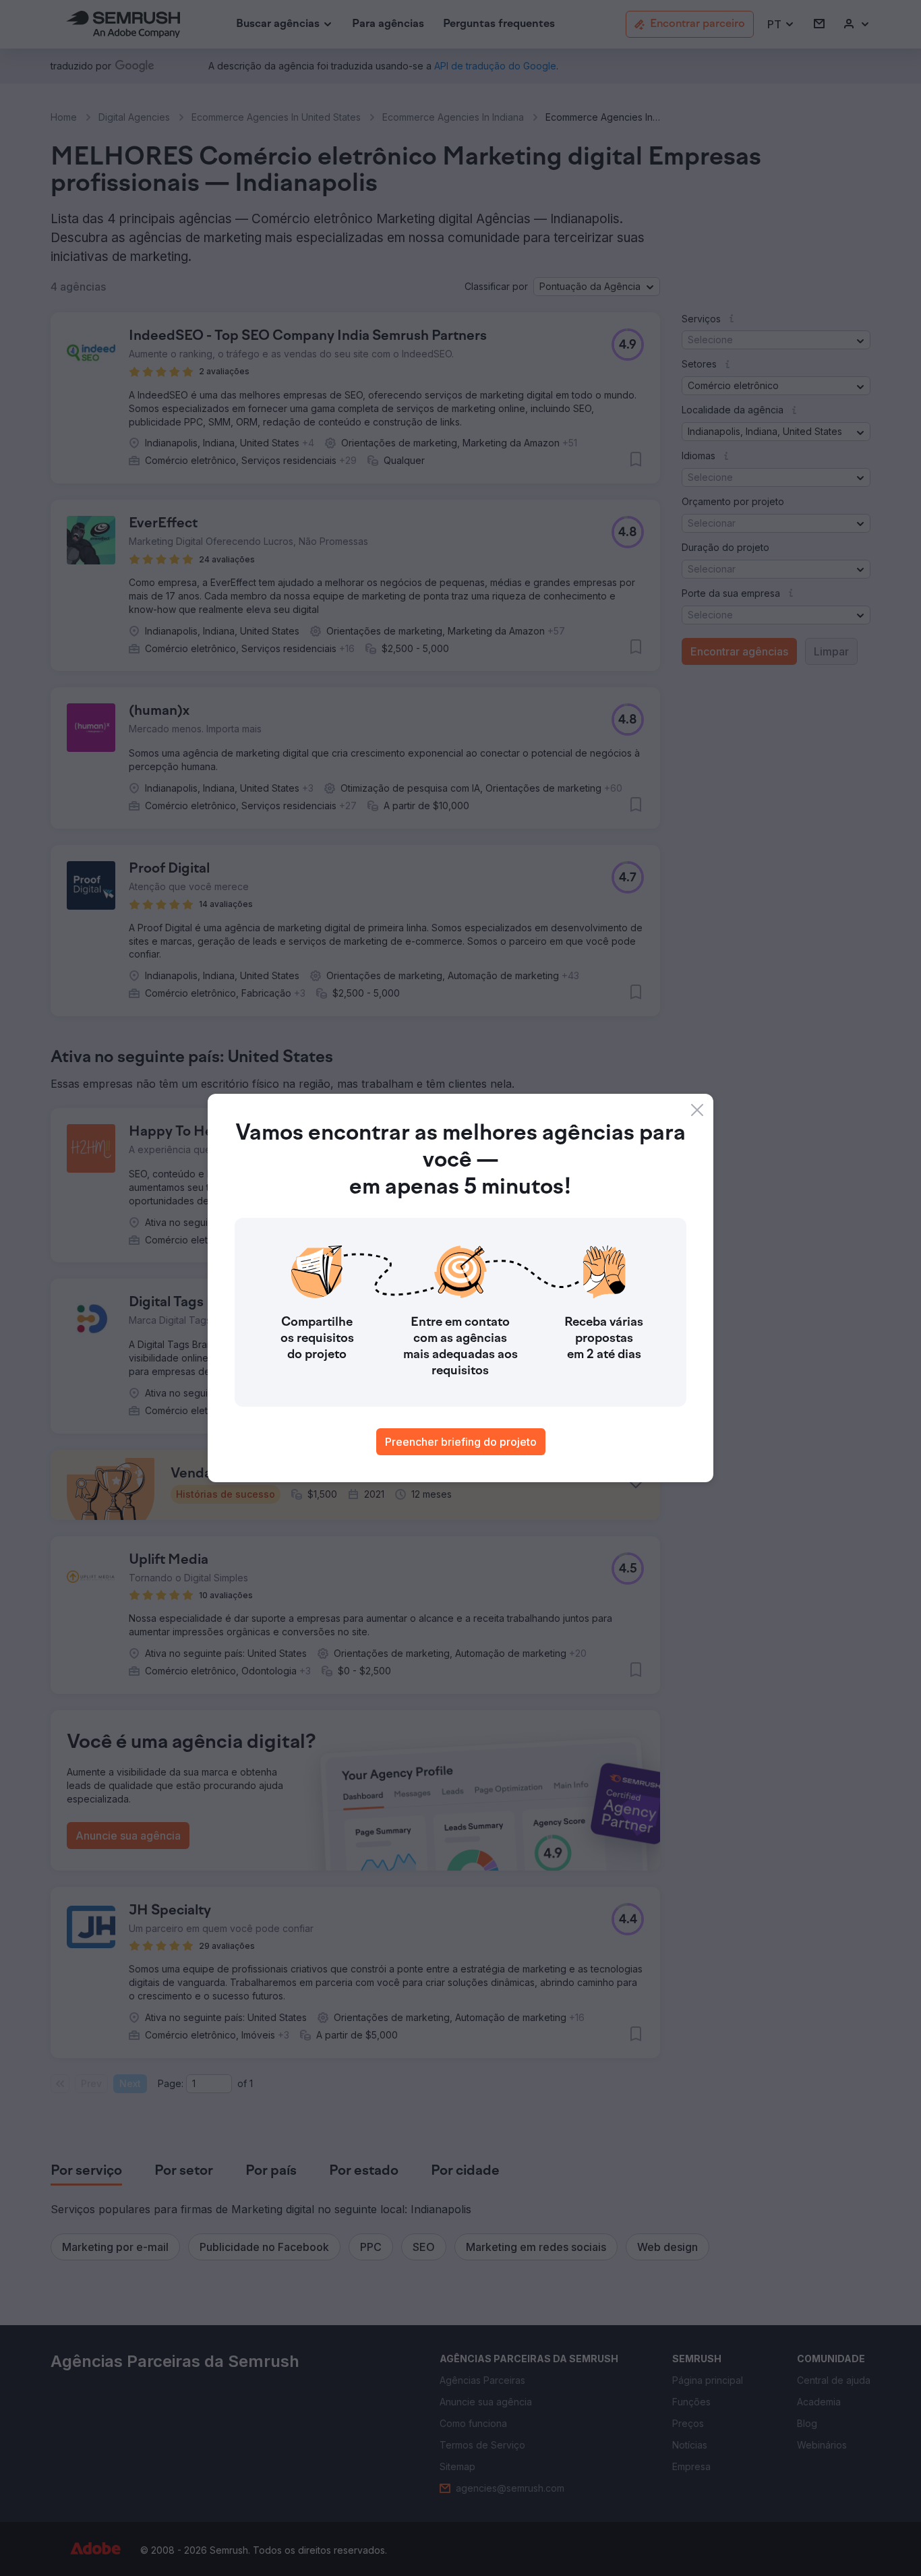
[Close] (697, 1110)
